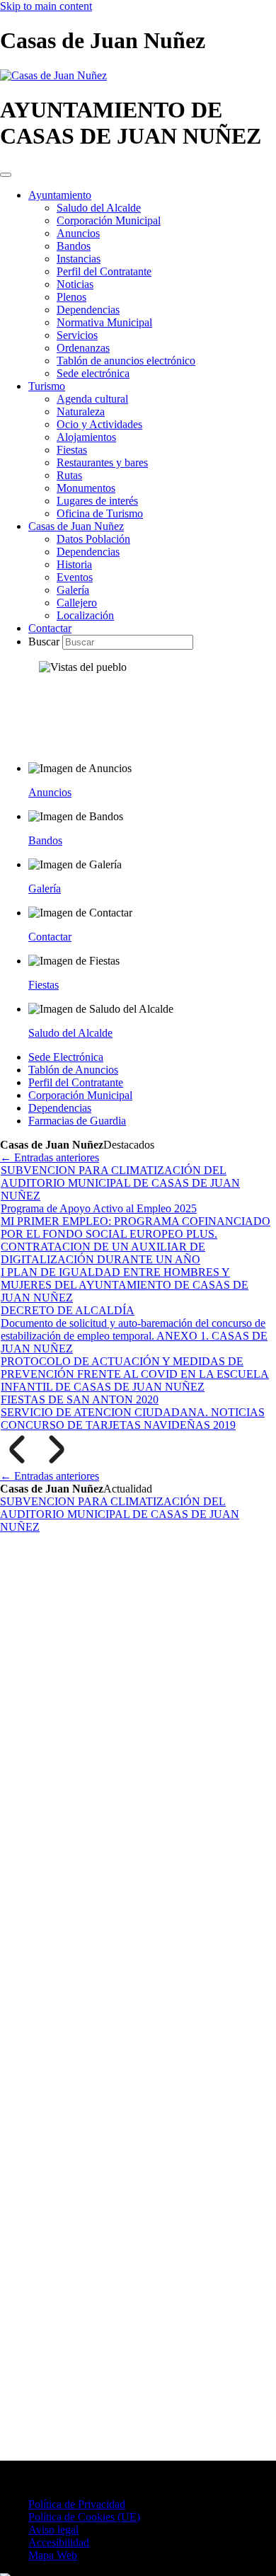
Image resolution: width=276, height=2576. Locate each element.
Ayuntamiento (60, 195)
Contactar (50, 628)
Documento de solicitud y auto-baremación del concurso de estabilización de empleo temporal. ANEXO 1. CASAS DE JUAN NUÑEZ (134, 1336)
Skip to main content (46, 6)
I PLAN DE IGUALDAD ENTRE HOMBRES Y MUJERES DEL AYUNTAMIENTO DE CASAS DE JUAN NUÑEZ (125, 1285)
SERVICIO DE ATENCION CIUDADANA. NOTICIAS (133, 1412)
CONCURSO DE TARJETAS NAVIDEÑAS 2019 (118, 1425)
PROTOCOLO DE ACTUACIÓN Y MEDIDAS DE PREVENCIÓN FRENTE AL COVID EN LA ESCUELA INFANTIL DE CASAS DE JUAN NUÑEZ (135, 1374)
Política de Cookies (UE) (84, 2517)
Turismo (47, 386)
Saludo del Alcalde (99, 208)
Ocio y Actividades (99, 424)
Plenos (71, 297)
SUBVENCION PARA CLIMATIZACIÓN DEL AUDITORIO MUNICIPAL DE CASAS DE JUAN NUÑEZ (120, 1183)
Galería (73, 590)
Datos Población (93, 539)
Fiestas (72, 450)
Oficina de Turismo (100, 513)
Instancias (79, 259)
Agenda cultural (92, 399)
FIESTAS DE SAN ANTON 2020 (80, 1399)
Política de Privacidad (77, 2504)
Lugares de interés (97, 501)
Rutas (69, 475)
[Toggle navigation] (6, 175)
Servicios (77, 335)
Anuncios (78, 233)
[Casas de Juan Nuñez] (53, 75)
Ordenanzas (83, 348)
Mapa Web (53, 2555)
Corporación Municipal (109, 220)
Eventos (75, 577)
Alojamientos (86, 437)
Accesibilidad (59, 2542)
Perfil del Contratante (104, 271)
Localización (85, 615)
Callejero (77, 603)
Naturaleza (81, 412)
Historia (74, 564)
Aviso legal (53, 2530)
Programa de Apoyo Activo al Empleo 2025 (99, 1208)
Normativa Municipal (104, 322)
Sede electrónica (93, 373)
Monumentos (86, 488)
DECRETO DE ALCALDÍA (68, 1310)
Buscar (45, 642)
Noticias (75, 284)
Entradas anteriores (50, 1157)
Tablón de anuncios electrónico (126, 361)
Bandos (74, 246)
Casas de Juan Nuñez (76, 526)
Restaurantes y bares (102, 462)
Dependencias (88, 310)
